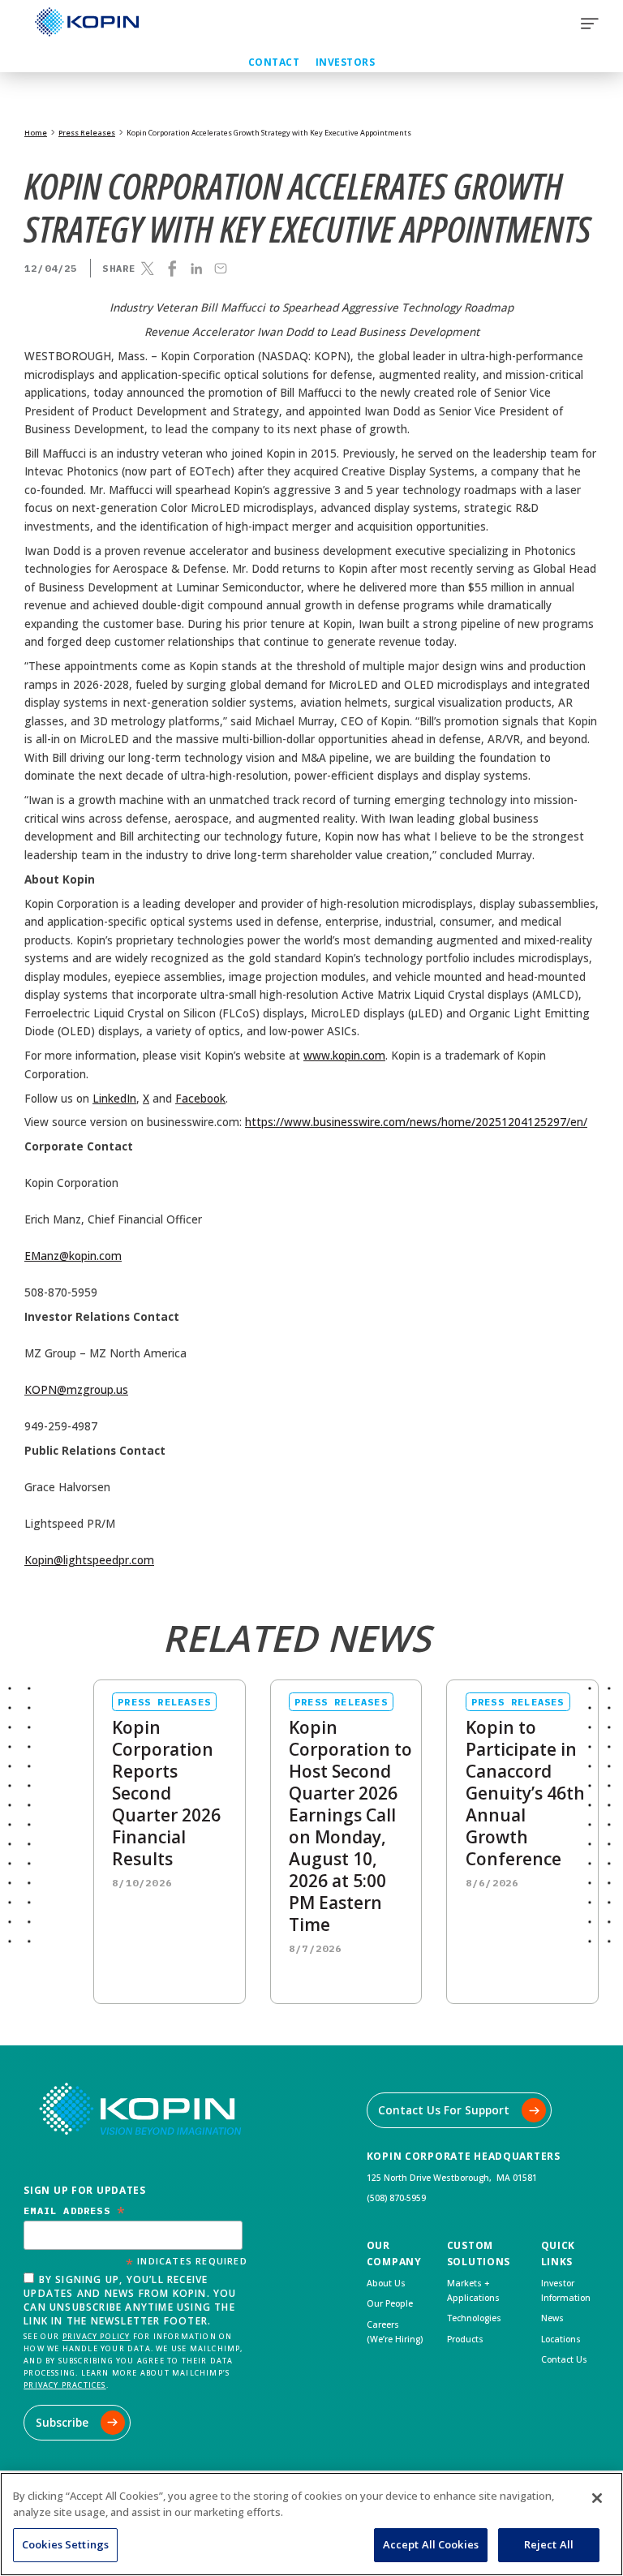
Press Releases (87, 133)
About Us (386, 2283)
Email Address (75, 2210)
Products (465, 2339)
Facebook (200, 1099)
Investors (345, 62)
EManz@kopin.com (73, 1256)
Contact (274, 62)
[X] (148, 269)
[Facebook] (172, 269)
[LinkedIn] (196, 269)
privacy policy (97, 2336)
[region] (311, 2524)
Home (36, 133)
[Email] (221, 269)
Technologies (474, 2318)
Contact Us (564, 2359)
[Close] (597, 2498)
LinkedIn (114, 1099)
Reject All (549, 2544)
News (552, 2318)
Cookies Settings (65, 2544)
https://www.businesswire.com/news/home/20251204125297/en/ (416, 1122)
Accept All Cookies (431, 2544)
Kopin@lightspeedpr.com (89, 1560)
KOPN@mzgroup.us (76, 1390)
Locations (561, 2339)
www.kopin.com (344, 1056)
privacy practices (64, 2385)
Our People (390, 2303)
